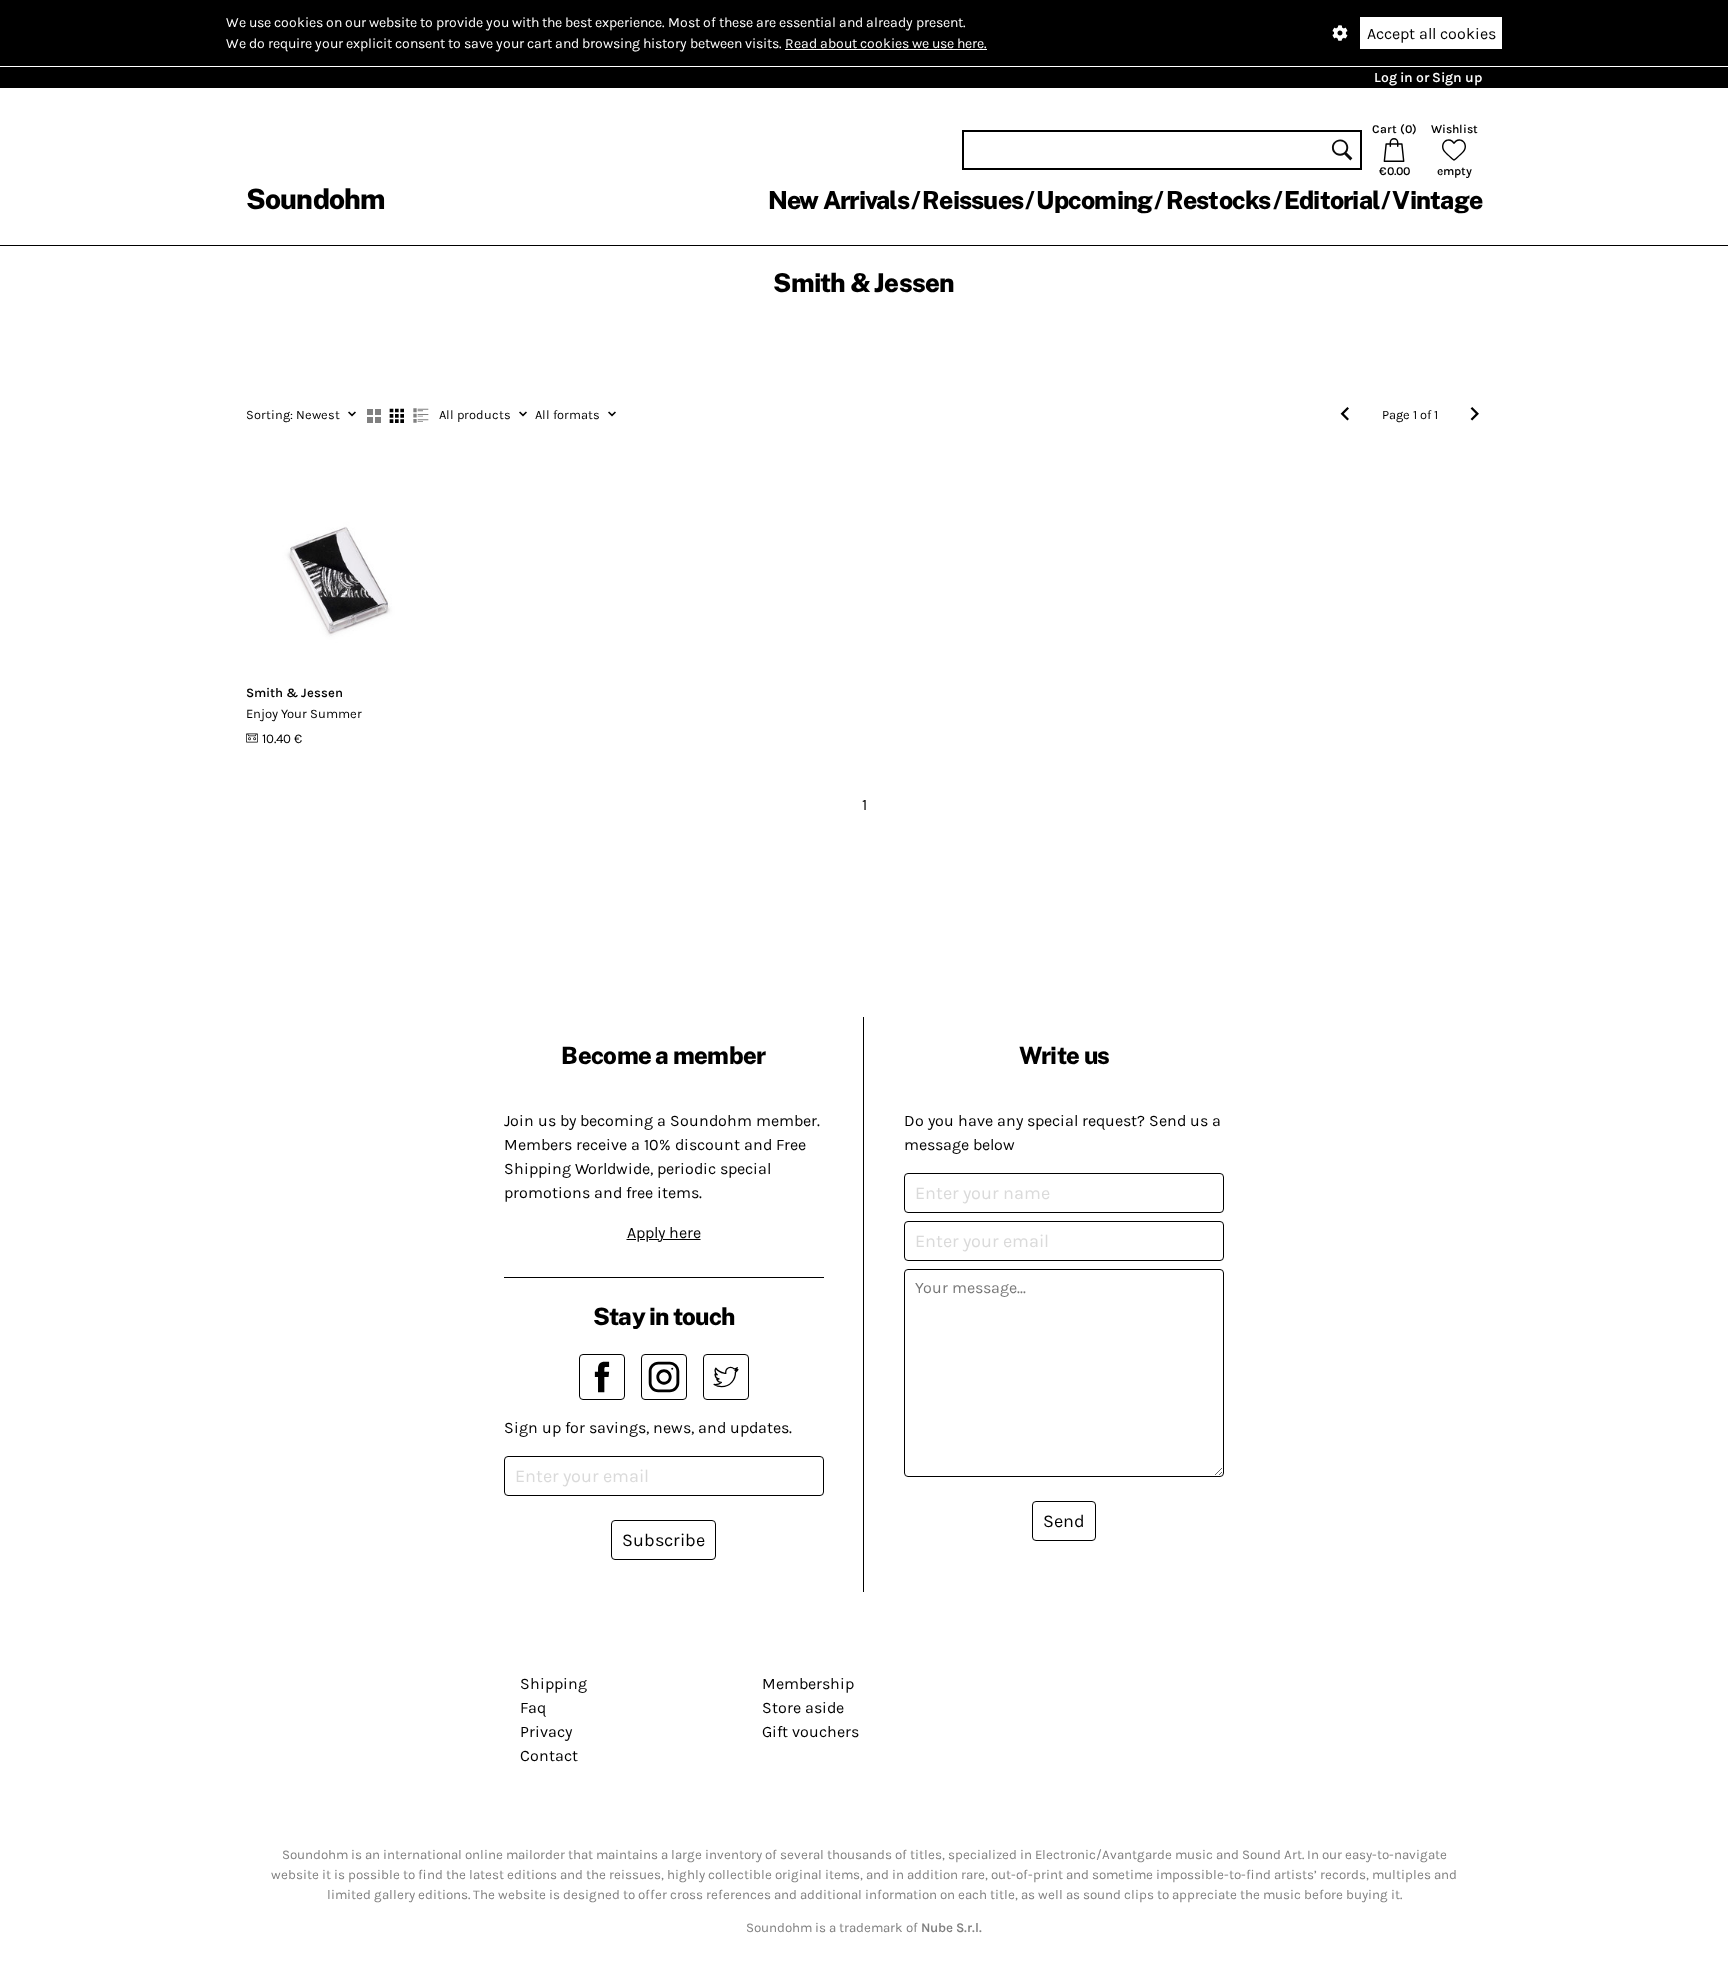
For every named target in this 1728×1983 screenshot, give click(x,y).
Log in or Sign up (1428, 77)
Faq (533, 1707)
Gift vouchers (810, 1731)
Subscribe (663, 1540)
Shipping (553, 1683)
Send (1064, 1521)
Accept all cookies (1431, 33)
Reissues (972, 200)
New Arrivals (838, 200)
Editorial (1331, 200)
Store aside (803, 1707)
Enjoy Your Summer (304, 713)
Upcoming (1094, 200)
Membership (808, 1683)
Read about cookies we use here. (886, 43)
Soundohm (315, 198)
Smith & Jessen (294, 692)
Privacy (546, 1731)
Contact (549, 1755)
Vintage (1437, 200)
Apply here (664, 1232)
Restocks (1218, 200)
